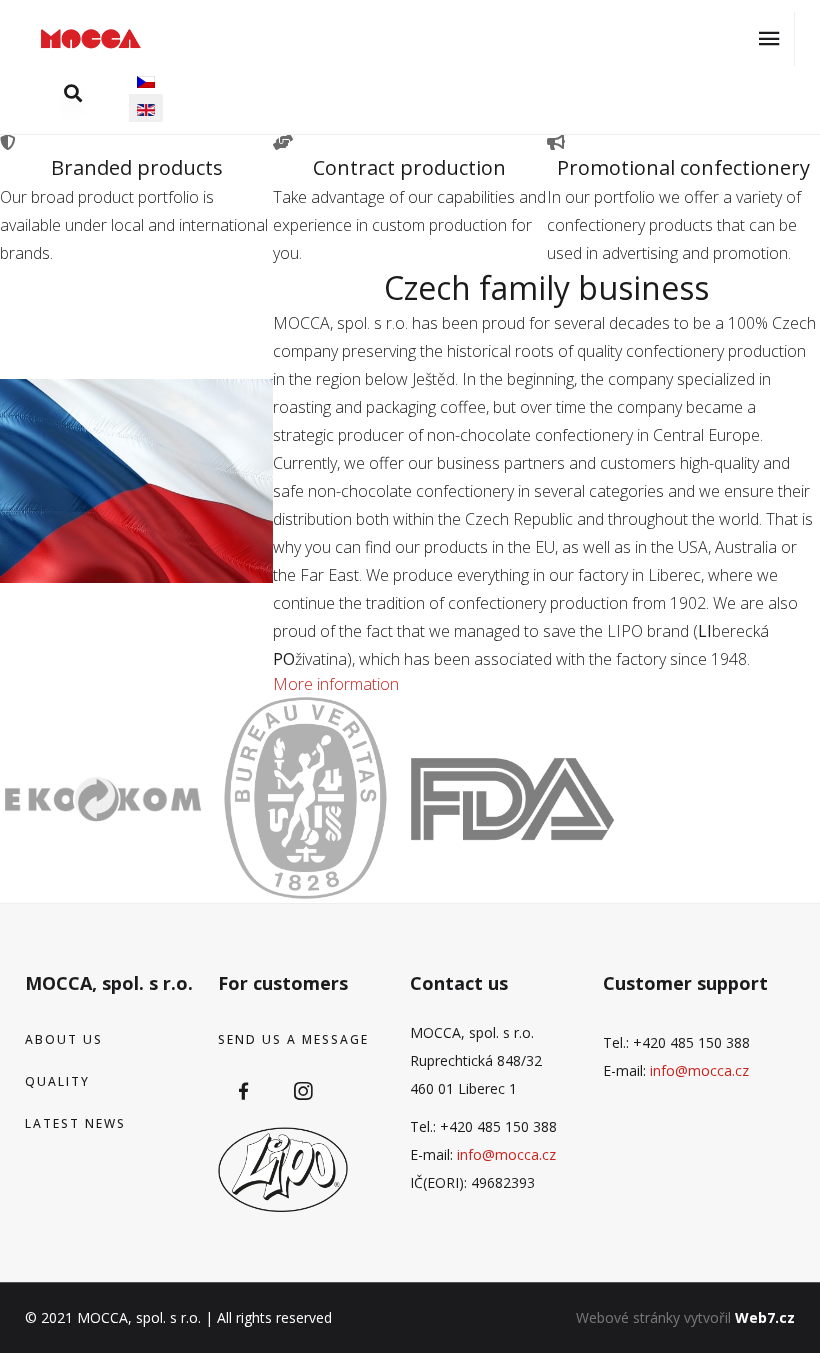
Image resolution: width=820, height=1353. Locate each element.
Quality (57, 1081)
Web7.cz (765, 1317)
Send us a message (293, 1039)
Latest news (75, 1123)
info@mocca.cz (506, 1154)
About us (64, 1039)
